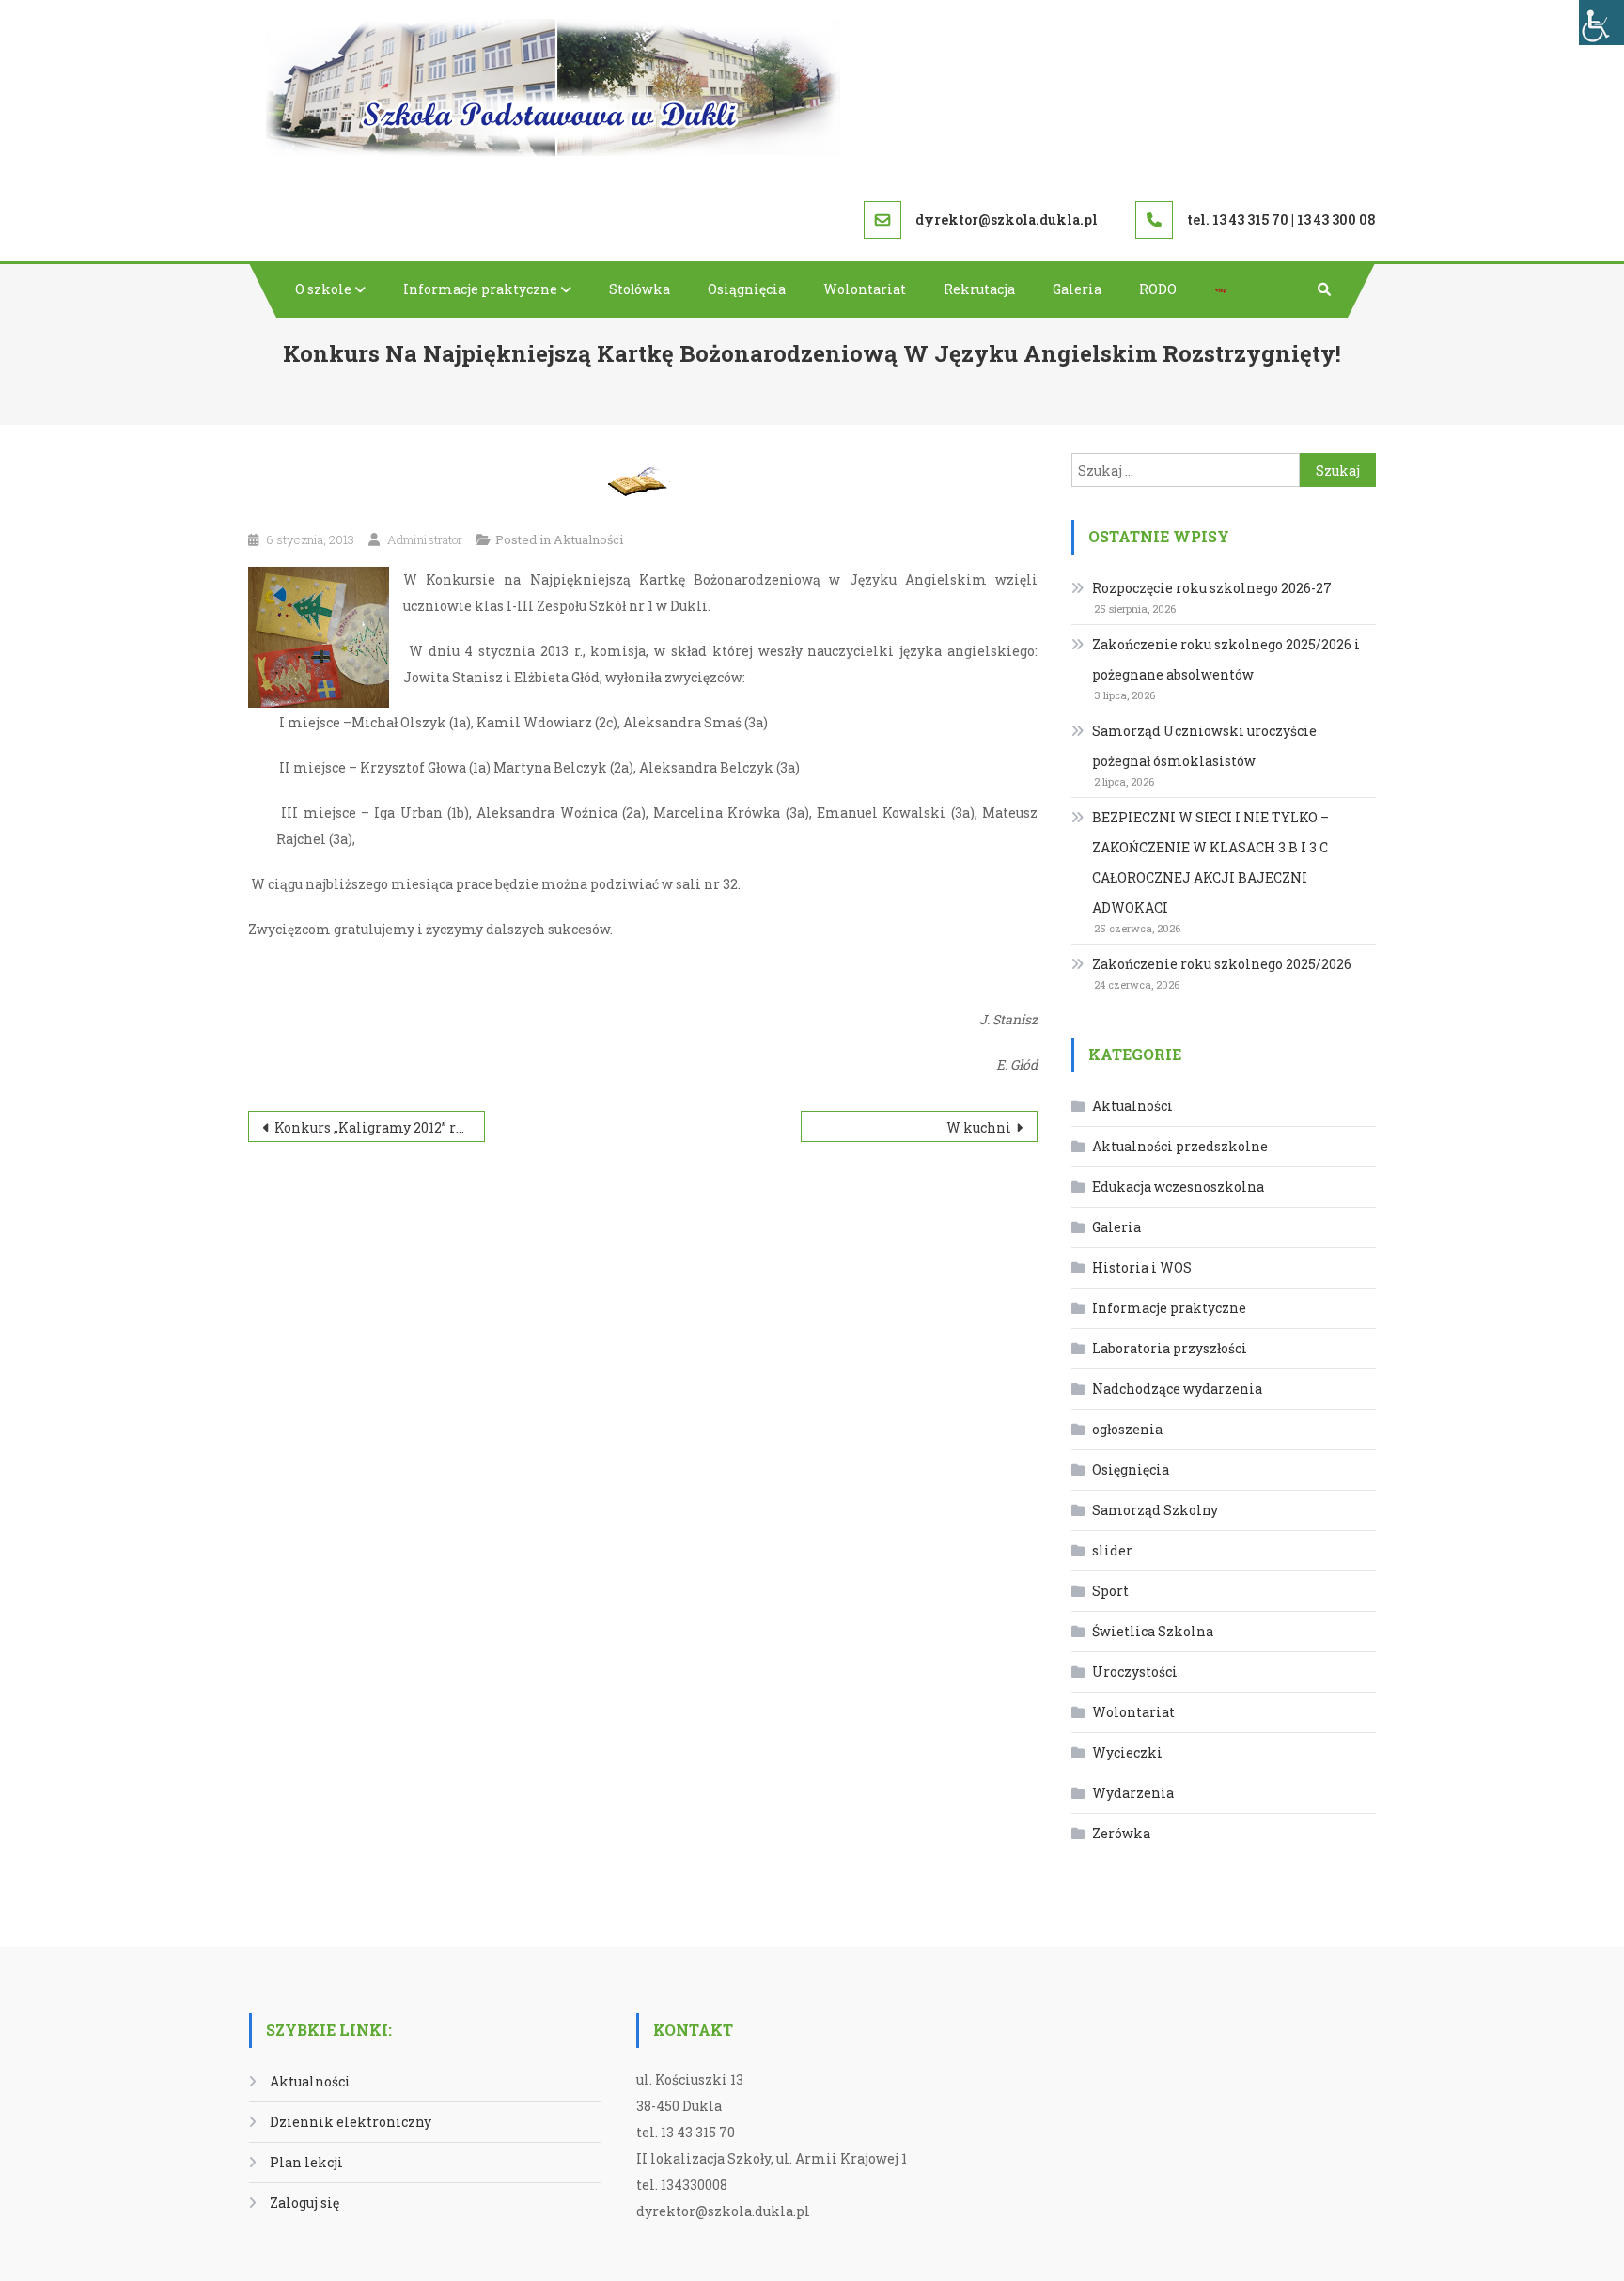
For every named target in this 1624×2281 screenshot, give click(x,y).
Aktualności (588, 539)
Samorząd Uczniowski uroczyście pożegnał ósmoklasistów (1204, 746)
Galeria (1077, 289)
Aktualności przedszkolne (1180, 1146)
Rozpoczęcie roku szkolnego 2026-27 (1212, 588)
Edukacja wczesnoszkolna (1178, 1187)
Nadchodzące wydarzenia (1177, 1389)
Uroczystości (1135, 1672)
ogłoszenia (1127, 1429)
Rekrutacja (979, 289)
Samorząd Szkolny (1155, 1510)
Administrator (425, 539)
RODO (1158, 289)
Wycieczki (1127, 1752)
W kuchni (979, 1127)
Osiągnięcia (747, 289)
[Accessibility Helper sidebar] (1601, 23)
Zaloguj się (304, 2203)
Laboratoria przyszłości (1170, 1348)
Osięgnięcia (1131, 1469)
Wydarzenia (1133, 1793)
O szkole (323, 289)
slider (1112, 1550)
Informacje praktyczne (480, 289)
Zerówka (1121, 1833)
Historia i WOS (1142, 1267)
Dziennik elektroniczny (351, 2122)
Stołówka (640, 289)
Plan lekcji (306, 2162)
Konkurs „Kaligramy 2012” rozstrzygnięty (380, 1127)
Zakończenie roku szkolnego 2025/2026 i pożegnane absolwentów (1226, 659)
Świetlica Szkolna (1153, 1631)
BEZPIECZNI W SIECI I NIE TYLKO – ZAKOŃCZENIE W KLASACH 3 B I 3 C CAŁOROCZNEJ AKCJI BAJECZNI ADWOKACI (1210, 862)
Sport (1110, 1591)
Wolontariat (865, 289)
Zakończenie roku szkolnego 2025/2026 (1222, 964)
